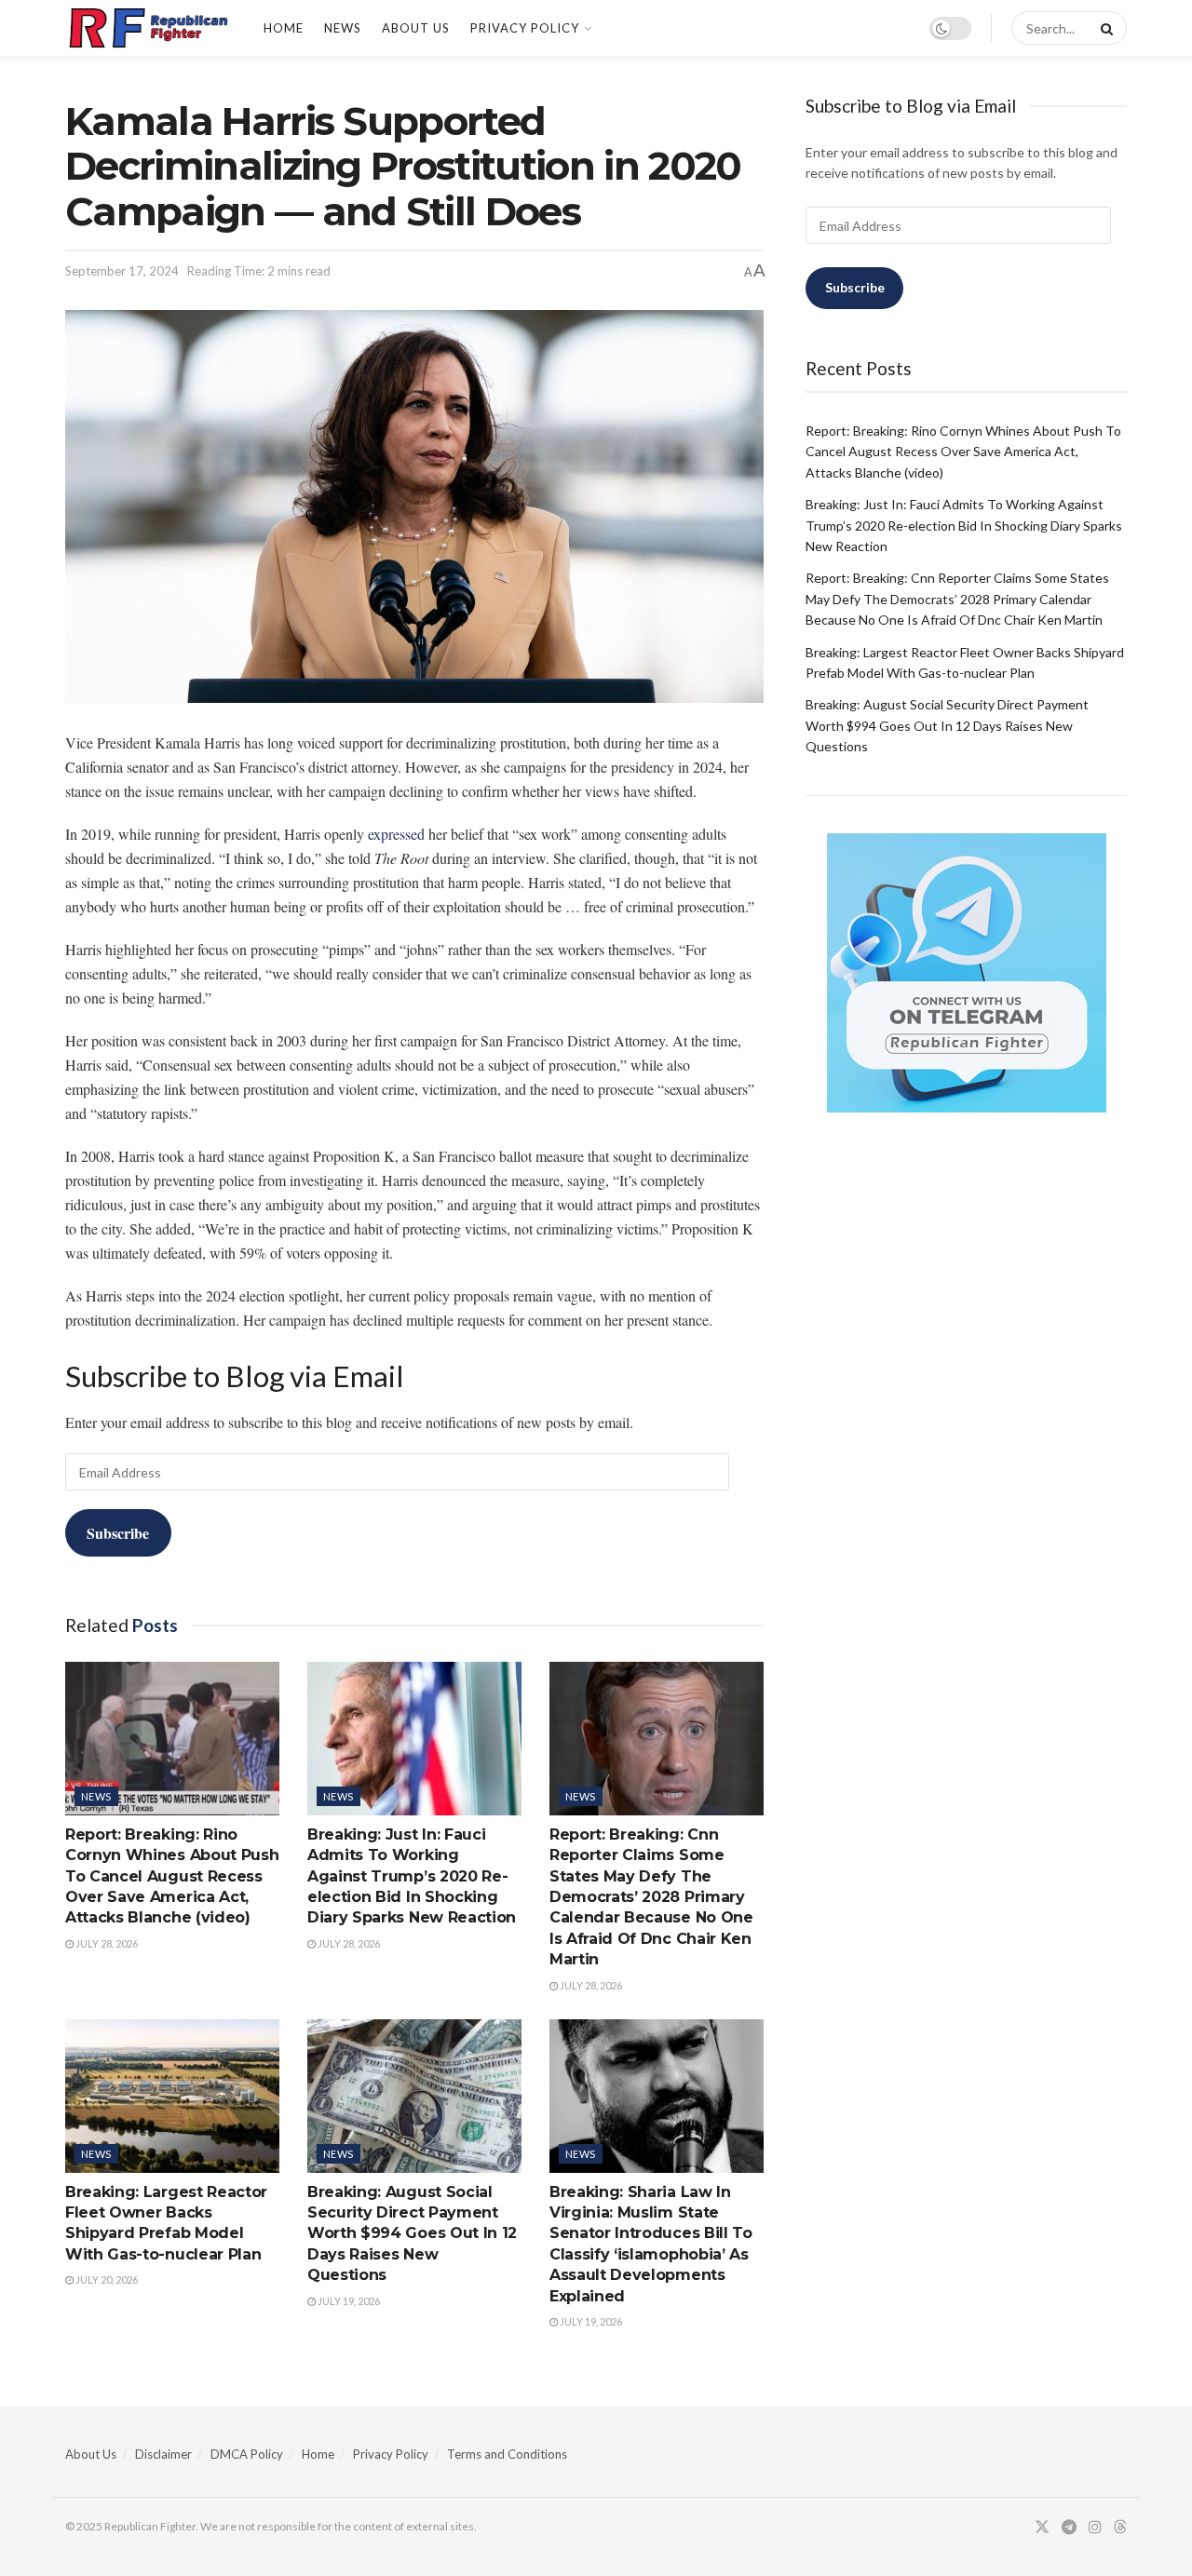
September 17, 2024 (122, 271)
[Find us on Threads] (1120, 2528)
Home (284, 28)
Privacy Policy (525, 28)
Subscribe (118, 1533)
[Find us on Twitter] (1042, 2527)
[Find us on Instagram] (1095, 2527)
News (343, 28)
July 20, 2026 (106, 2279)
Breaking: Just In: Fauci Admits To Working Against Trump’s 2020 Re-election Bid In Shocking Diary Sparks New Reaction (412, 1876)
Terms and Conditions (507, 2454)
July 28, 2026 (106, 1943)
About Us (416, 28)
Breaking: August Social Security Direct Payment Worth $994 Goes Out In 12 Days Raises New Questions (412, 2234)
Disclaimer (163, 2454)
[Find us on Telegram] (1069, 2527)
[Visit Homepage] (148, 28)
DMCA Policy (247, 2454)
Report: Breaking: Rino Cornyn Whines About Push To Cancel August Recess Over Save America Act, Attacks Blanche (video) (172, 1876)
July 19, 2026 (348, 2301)
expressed (396, 834)
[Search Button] (1104, 28)
